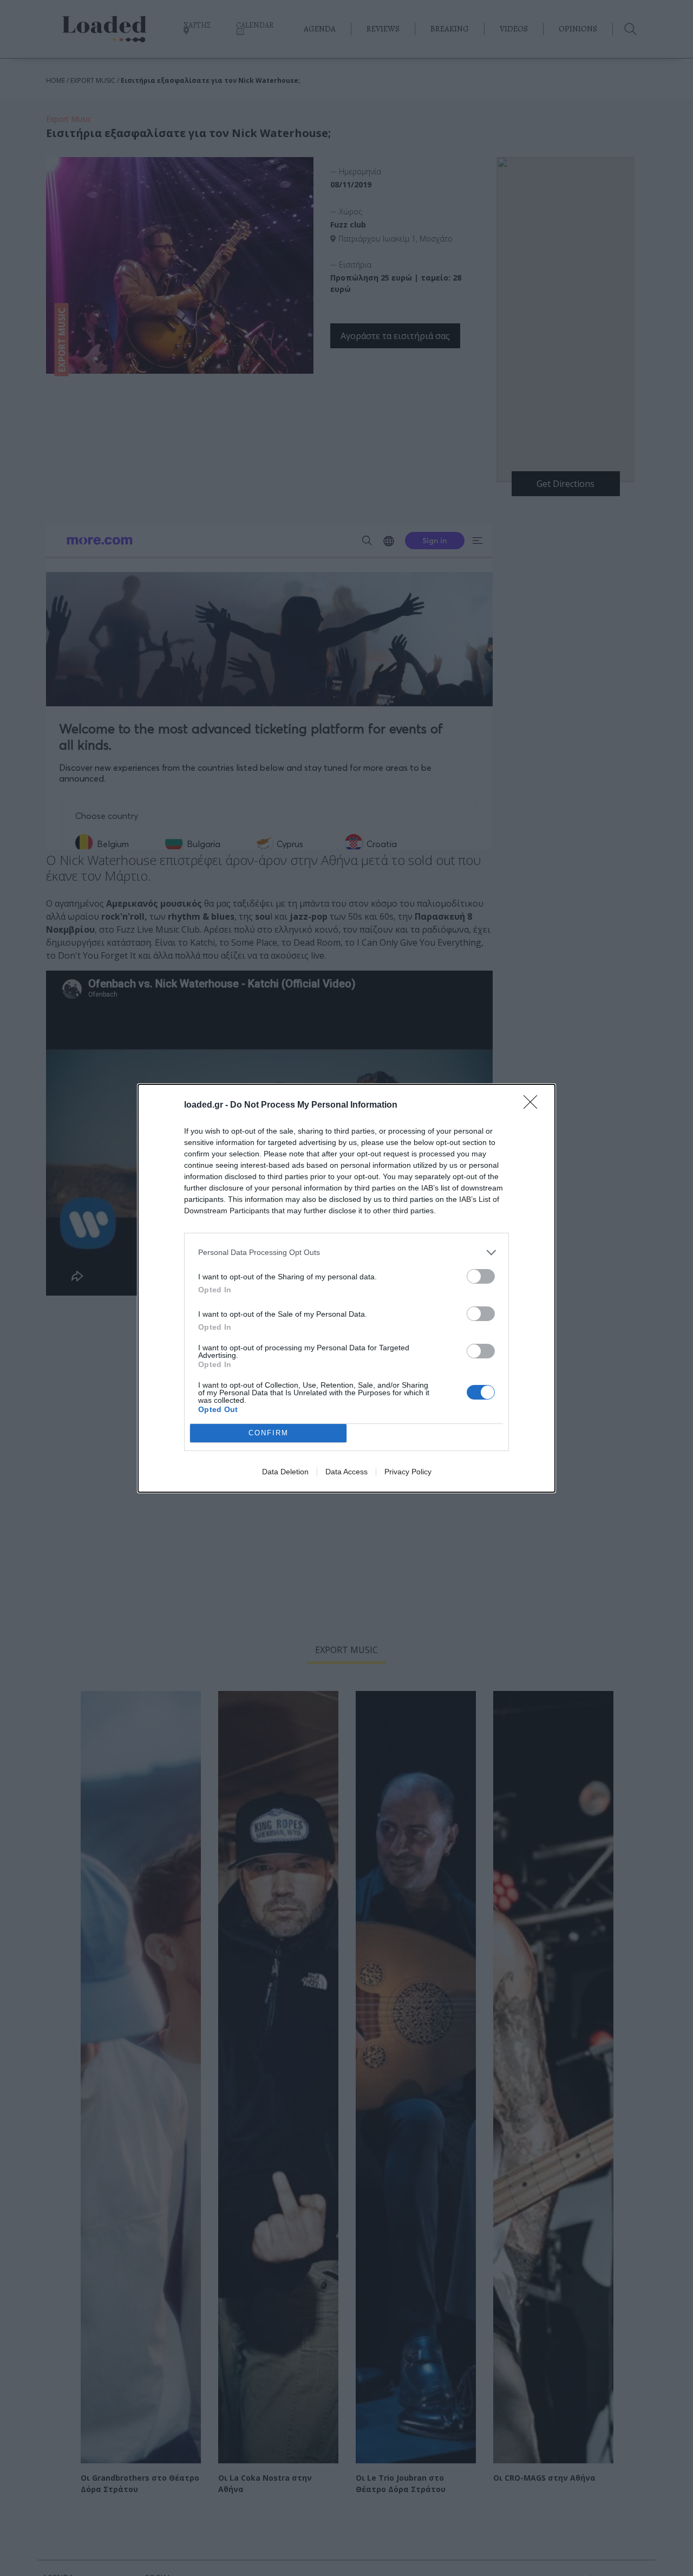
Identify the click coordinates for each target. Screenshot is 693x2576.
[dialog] (346, 1288)
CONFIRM (269, 1433)
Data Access (346, 1472)
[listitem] (346, 1253)
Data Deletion (285, 1472)
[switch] (481, 1276)
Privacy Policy (408, 1472)
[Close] (534, 1105)
